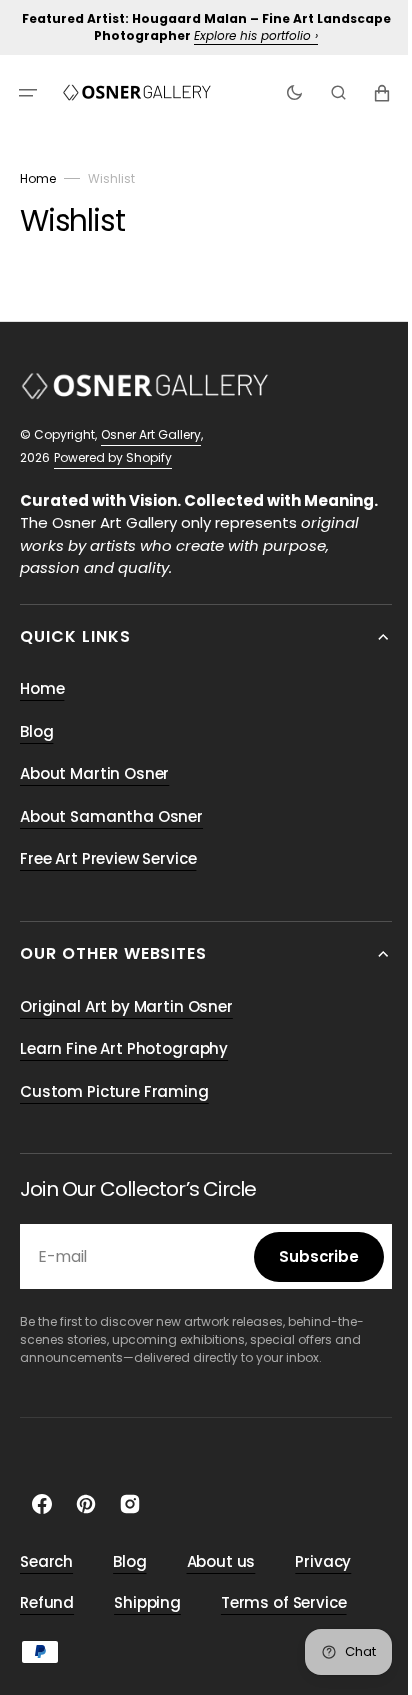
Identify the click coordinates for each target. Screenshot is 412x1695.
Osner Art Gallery (151, 434)
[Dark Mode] (279, 92)
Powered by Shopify (113, 457)
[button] (28, 92)
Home (38, 178)
